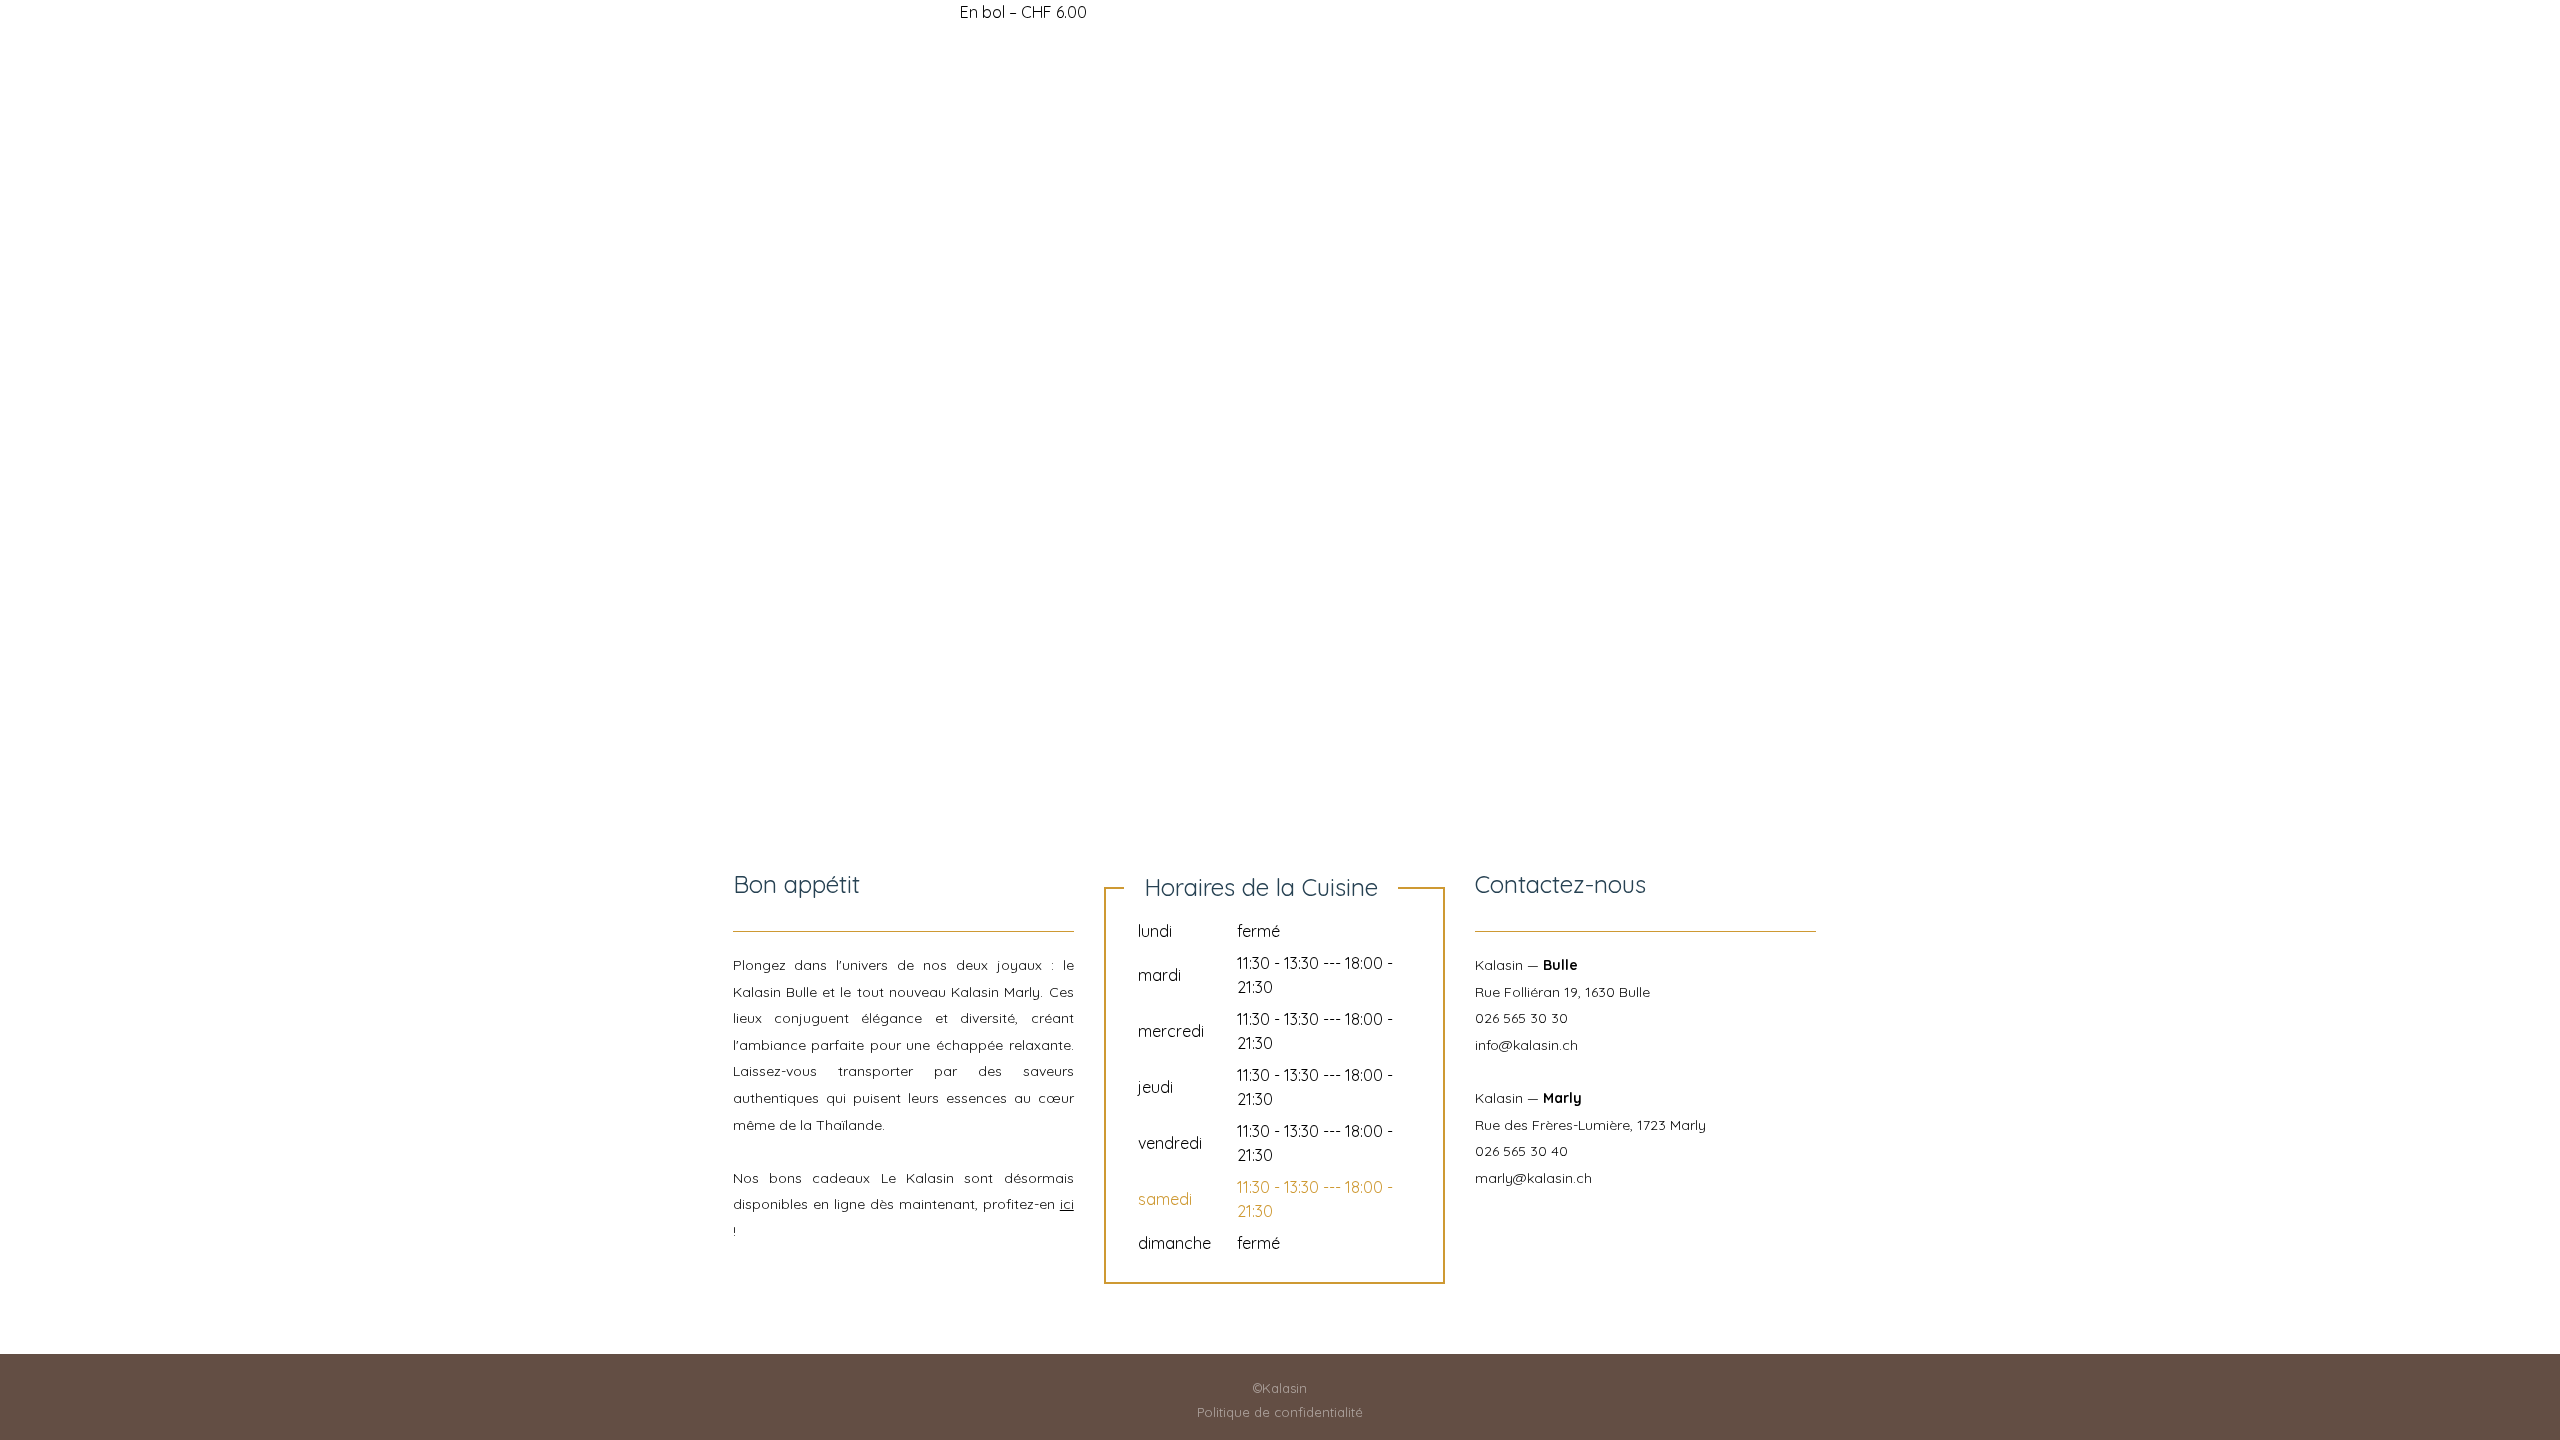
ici (1067, 1204)
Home (922, 102)
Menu (1324, 102)
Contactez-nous (1605, 102)
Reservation (1216, 102)
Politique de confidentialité (1280, 1412)
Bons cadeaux (1440, 102)
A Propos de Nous (1055, 102)
